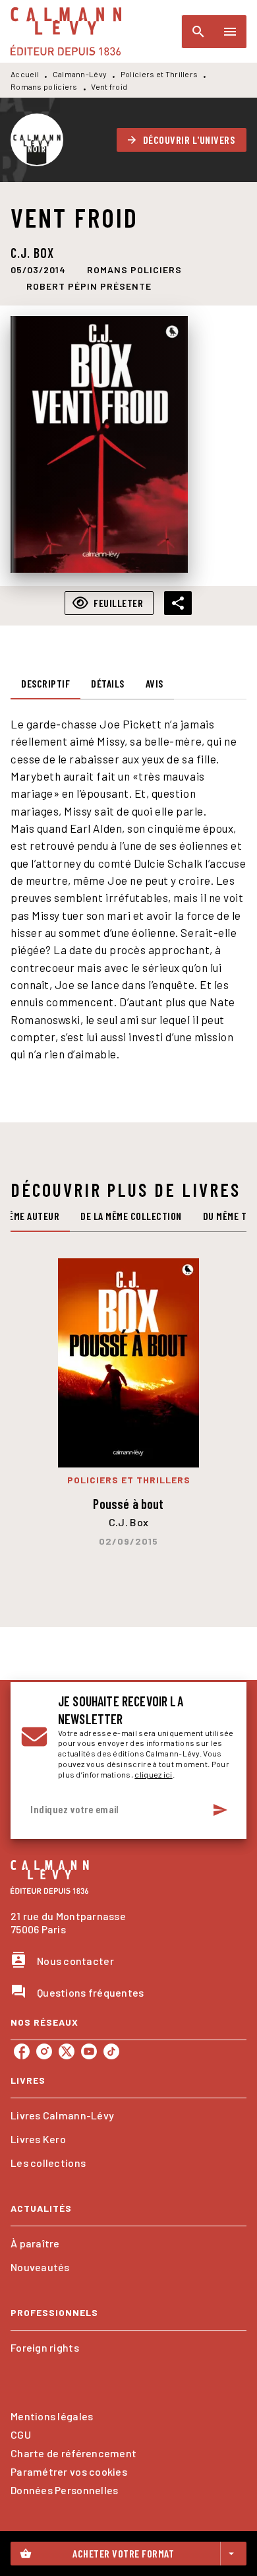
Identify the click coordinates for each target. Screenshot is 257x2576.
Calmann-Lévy (80, 74)
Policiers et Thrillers (159, 74)
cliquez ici (153, 1774)
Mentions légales (52, 2416)
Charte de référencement (73, 2453)
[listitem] (22, 2051)
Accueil (25, 74)
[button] (182, 140)
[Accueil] (66, 31)
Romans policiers (44, 86)
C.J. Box (32, 253)
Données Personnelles (64, 2490)
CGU (21, 2434)
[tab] (45, 684)
